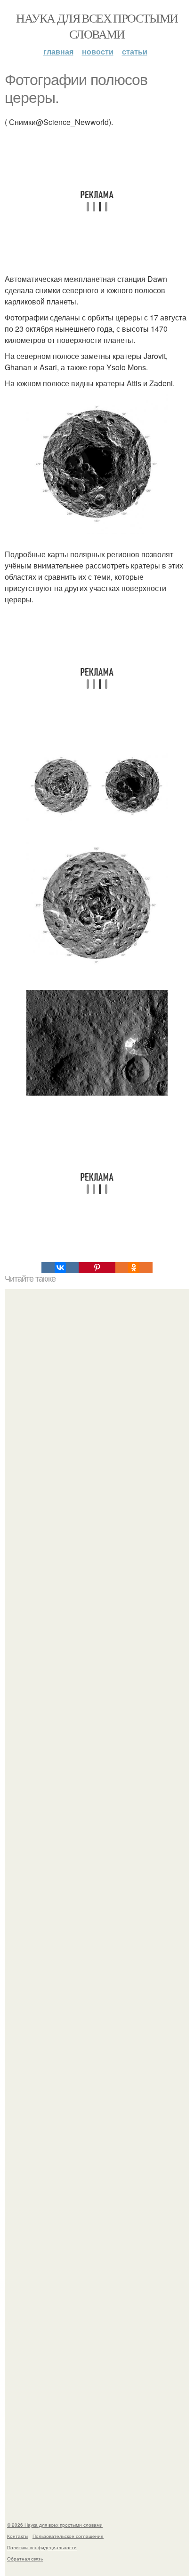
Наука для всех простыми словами (97, 26)
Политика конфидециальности (42, 2547)
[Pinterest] (97, 1268)
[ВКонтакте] (60, 1268)
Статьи (135, 51)
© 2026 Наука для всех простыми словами (55, 2525)
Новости (98, 51)
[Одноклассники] (134, 1268)
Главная (58, 51)
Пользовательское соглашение (68, 2536)
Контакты (18, 2536)
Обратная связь (25, 2559)
